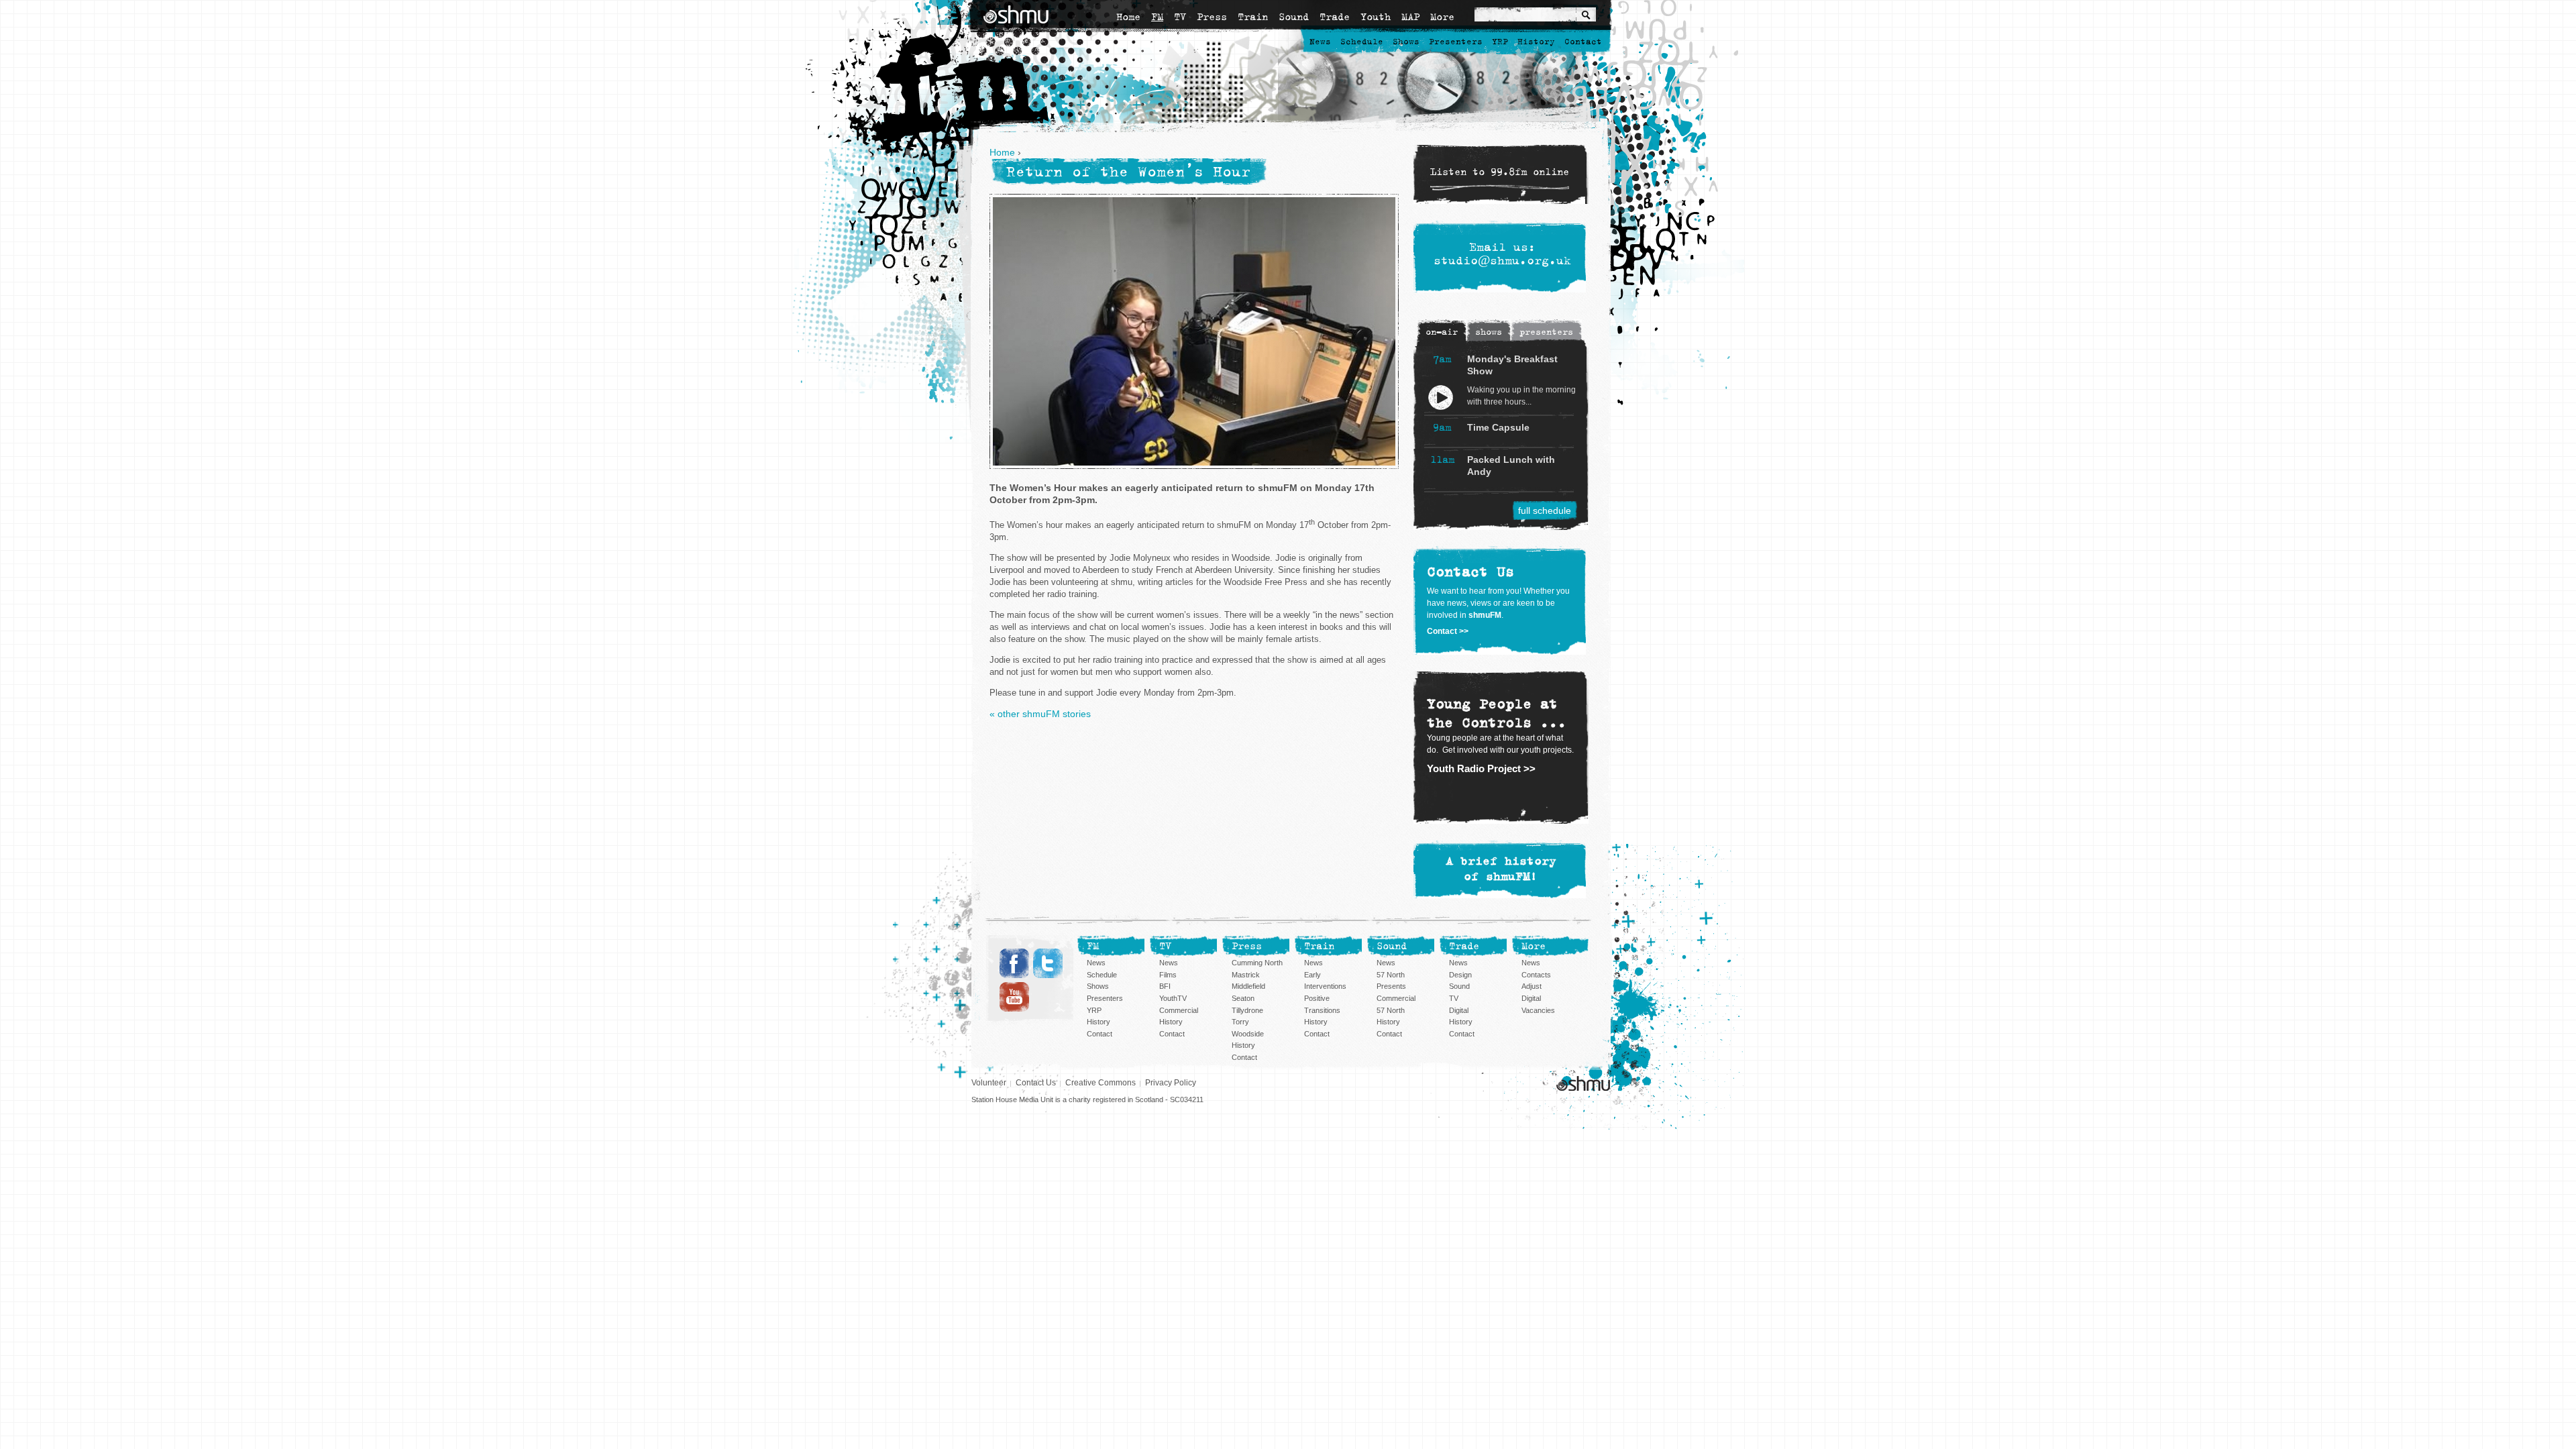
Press (1212, 17)
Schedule (1362, 42)
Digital (1459, 1010)
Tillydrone (1247, 1010)
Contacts (1536, 975)
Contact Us (1036, 1083)
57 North (1391, 1010)
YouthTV (1173, 998)
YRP (1500, 42)
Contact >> (1448, 631)
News (1320, 42)
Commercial (1179, 1010)
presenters (1546, 332)
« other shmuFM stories (1040, 714)
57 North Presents (1391, 981)
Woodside (1248, 1034)
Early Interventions (1325, 981)
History (1536, 42)
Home (1128, 17)
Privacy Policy (1171, 1083)
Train (1253, 17)
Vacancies (1538, 1010)
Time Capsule (1498, 427)
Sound (1294, 17)
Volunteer (989, 1083)
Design (1460, 975)
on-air (1442, 332)
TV (1180, 17)
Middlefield (1248, 986)
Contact (1583, 42)
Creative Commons (1101, 1083)
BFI (1165, 986)
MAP (1410, 17)
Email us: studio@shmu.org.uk (1502, 254)
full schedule (1545, 511)
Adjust (1532, 986)
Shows (1406, 42)
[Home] (1016, 14)
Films (1168, 975)
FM (1157, 17)
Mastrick (1246, 975)
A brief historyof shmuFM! (1501, 869)
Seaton (1243, 998)
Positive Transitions (1322, 1004)
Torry (1240, 1022)
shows (1489, 332)
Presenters (1456, 42)
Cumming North (1257, 963)
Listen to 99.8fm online (1500, 172)
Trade (1335, 17)
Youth (1376, 17)
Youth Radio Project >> (1481, 768)
